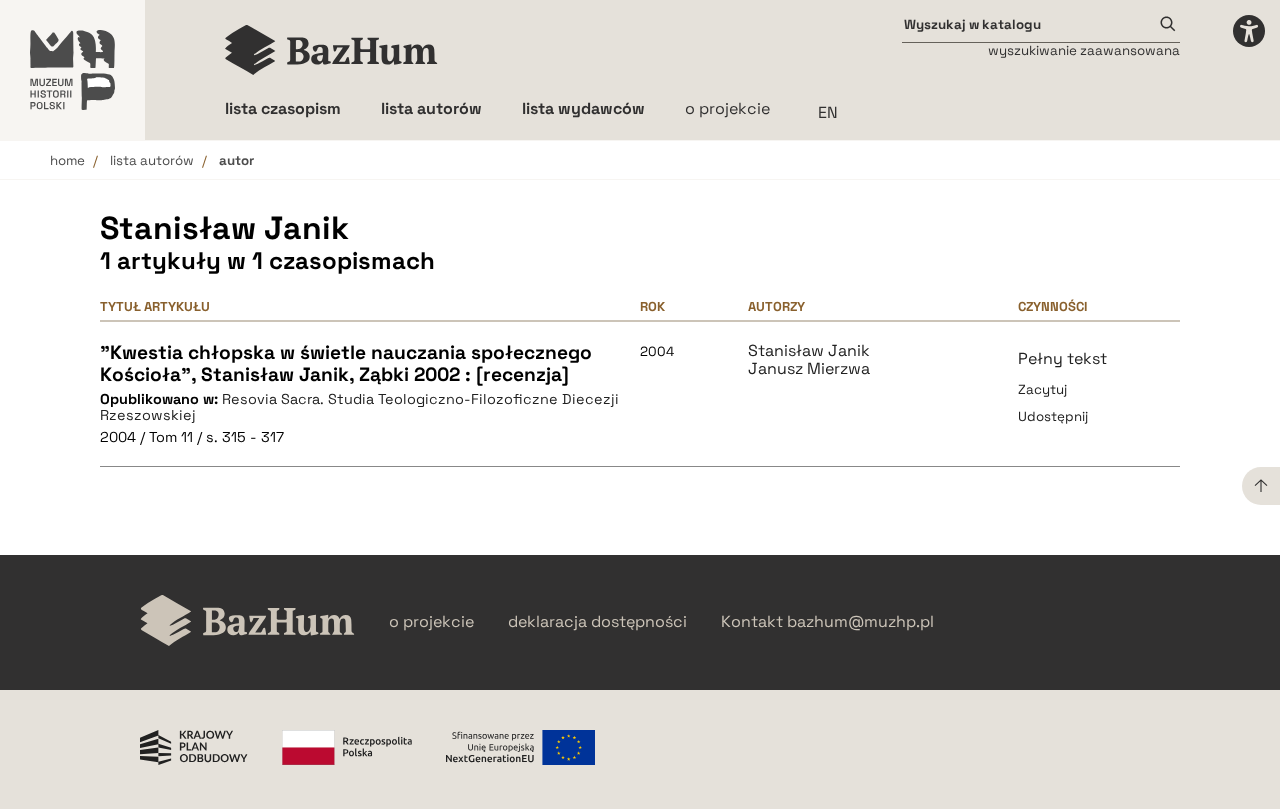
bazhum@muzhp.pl (860, 622)
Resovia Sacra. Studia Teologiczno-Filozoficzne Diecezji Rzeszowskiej (359, 407)
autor (236, 160)
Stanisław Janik (809, 351)
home (67, 160)
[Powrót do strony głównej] (247, 622)
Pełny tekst (1062, 358)
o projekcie (727, 108)
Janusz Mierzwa (809, 369)
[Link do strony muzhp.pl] (72, 70)
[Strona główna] (331, 50)
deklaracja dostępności (597, 622)
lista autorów (152, 160)
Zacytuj (1042, 389)
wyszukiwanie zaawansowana (1084, 50)
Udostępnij (1053, 416)
